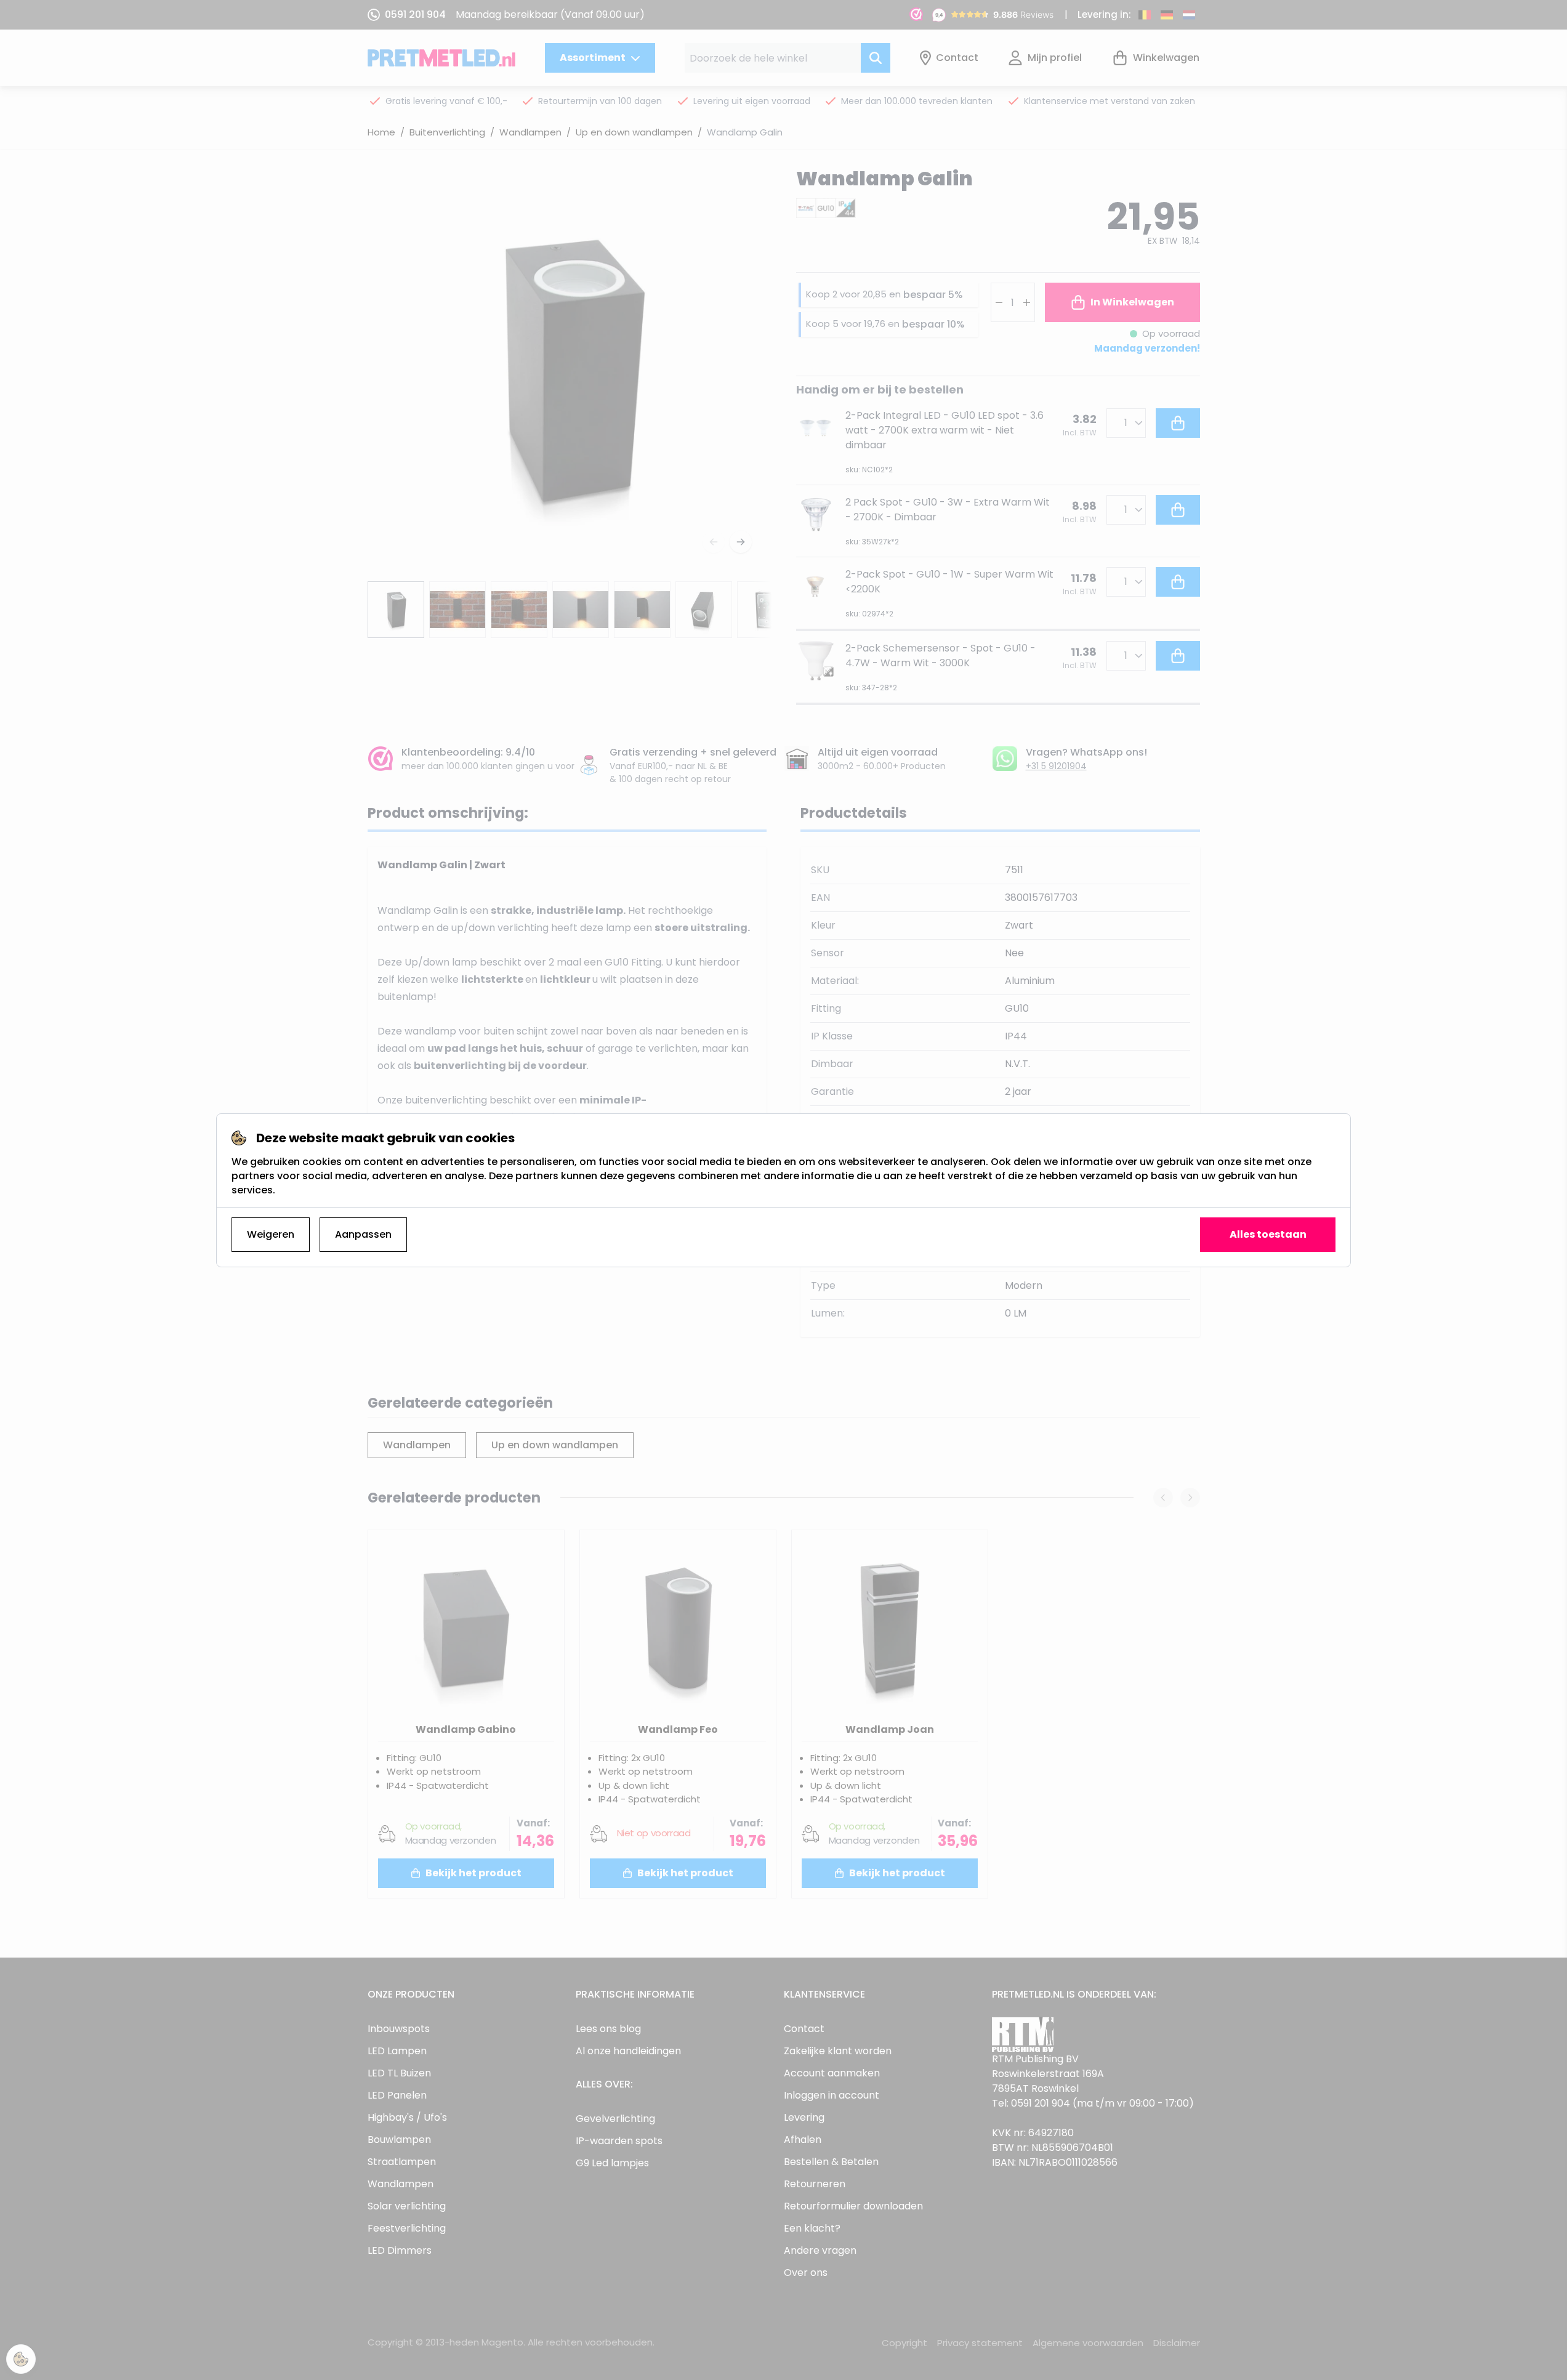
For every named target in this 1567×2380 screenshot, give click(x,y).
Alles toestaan (1268, 1234)
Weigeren (271, 1234)
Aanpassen (363, 1234)
